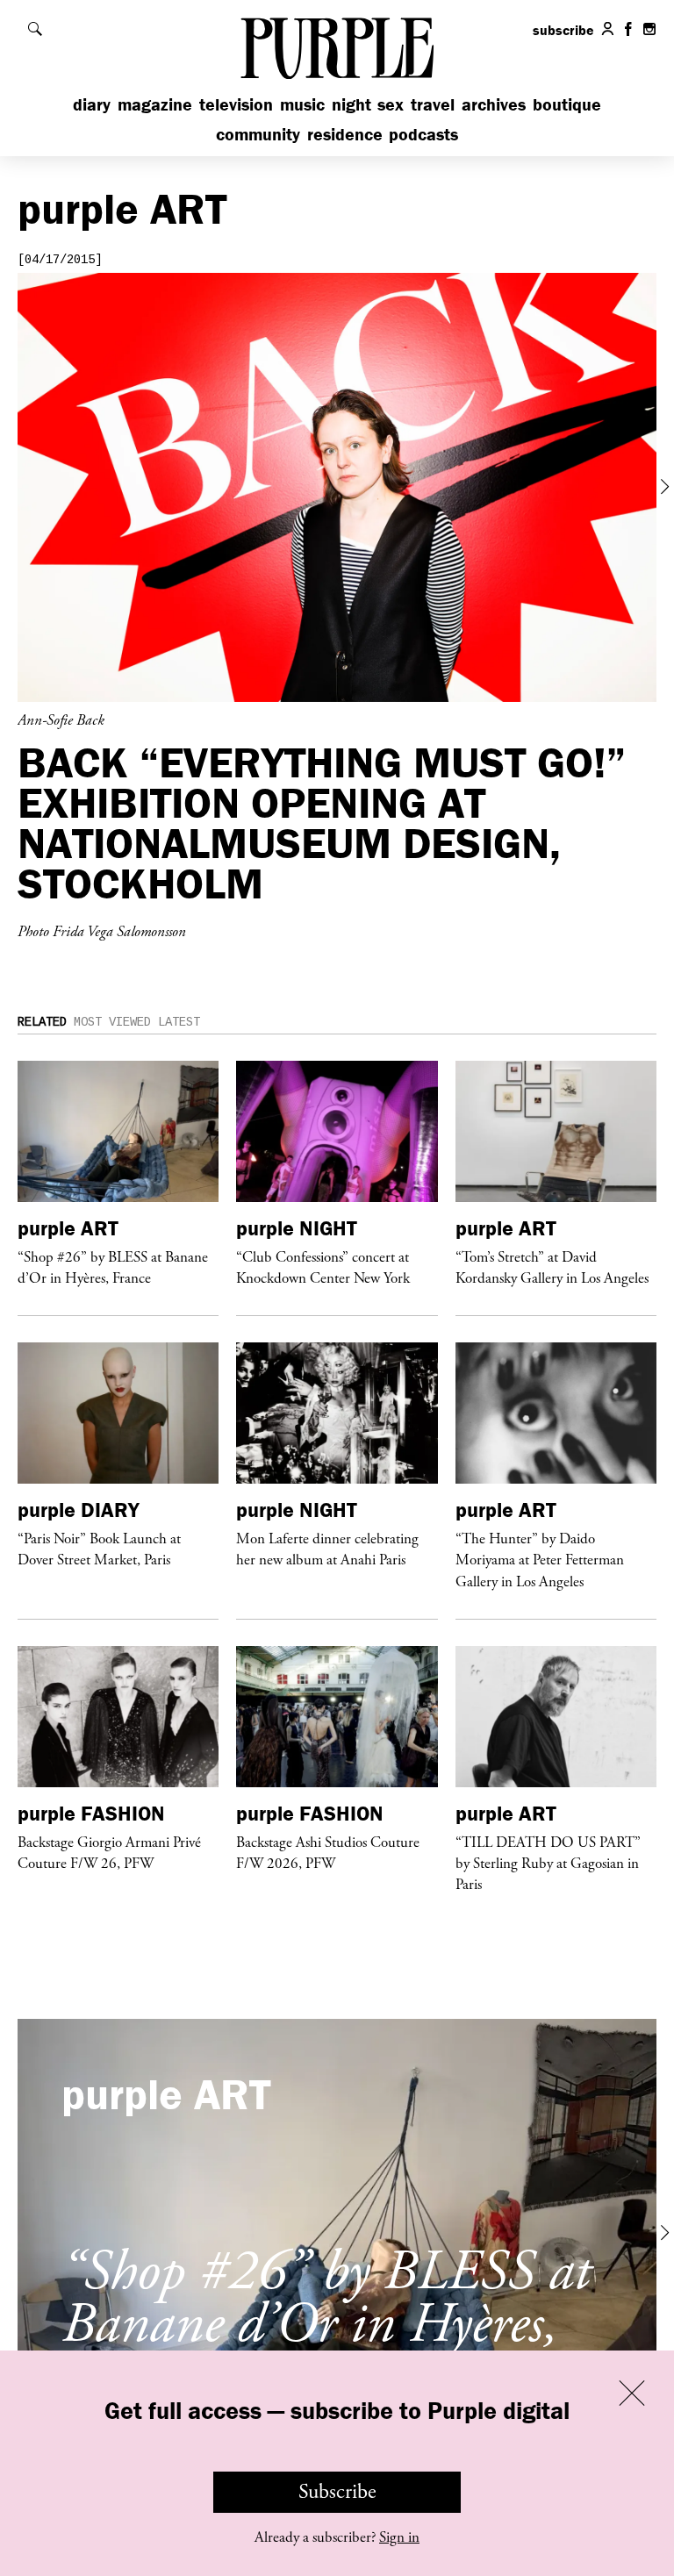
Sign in (399, 2537)
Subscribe (337, 2492)
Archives (494, 104)
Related (42, 1022)
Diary (92, 104)
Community (258, 134)
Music (302, 104)
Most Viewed (112, 1022)
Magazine (155, 104)
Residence (345, 134)
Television (236, 104)
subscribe (563, 30)
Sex (391, 104)
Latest (179, 1022)
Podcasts (423, 134)
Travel (433, 104)
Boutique (567, 104)
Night (351, 104)
